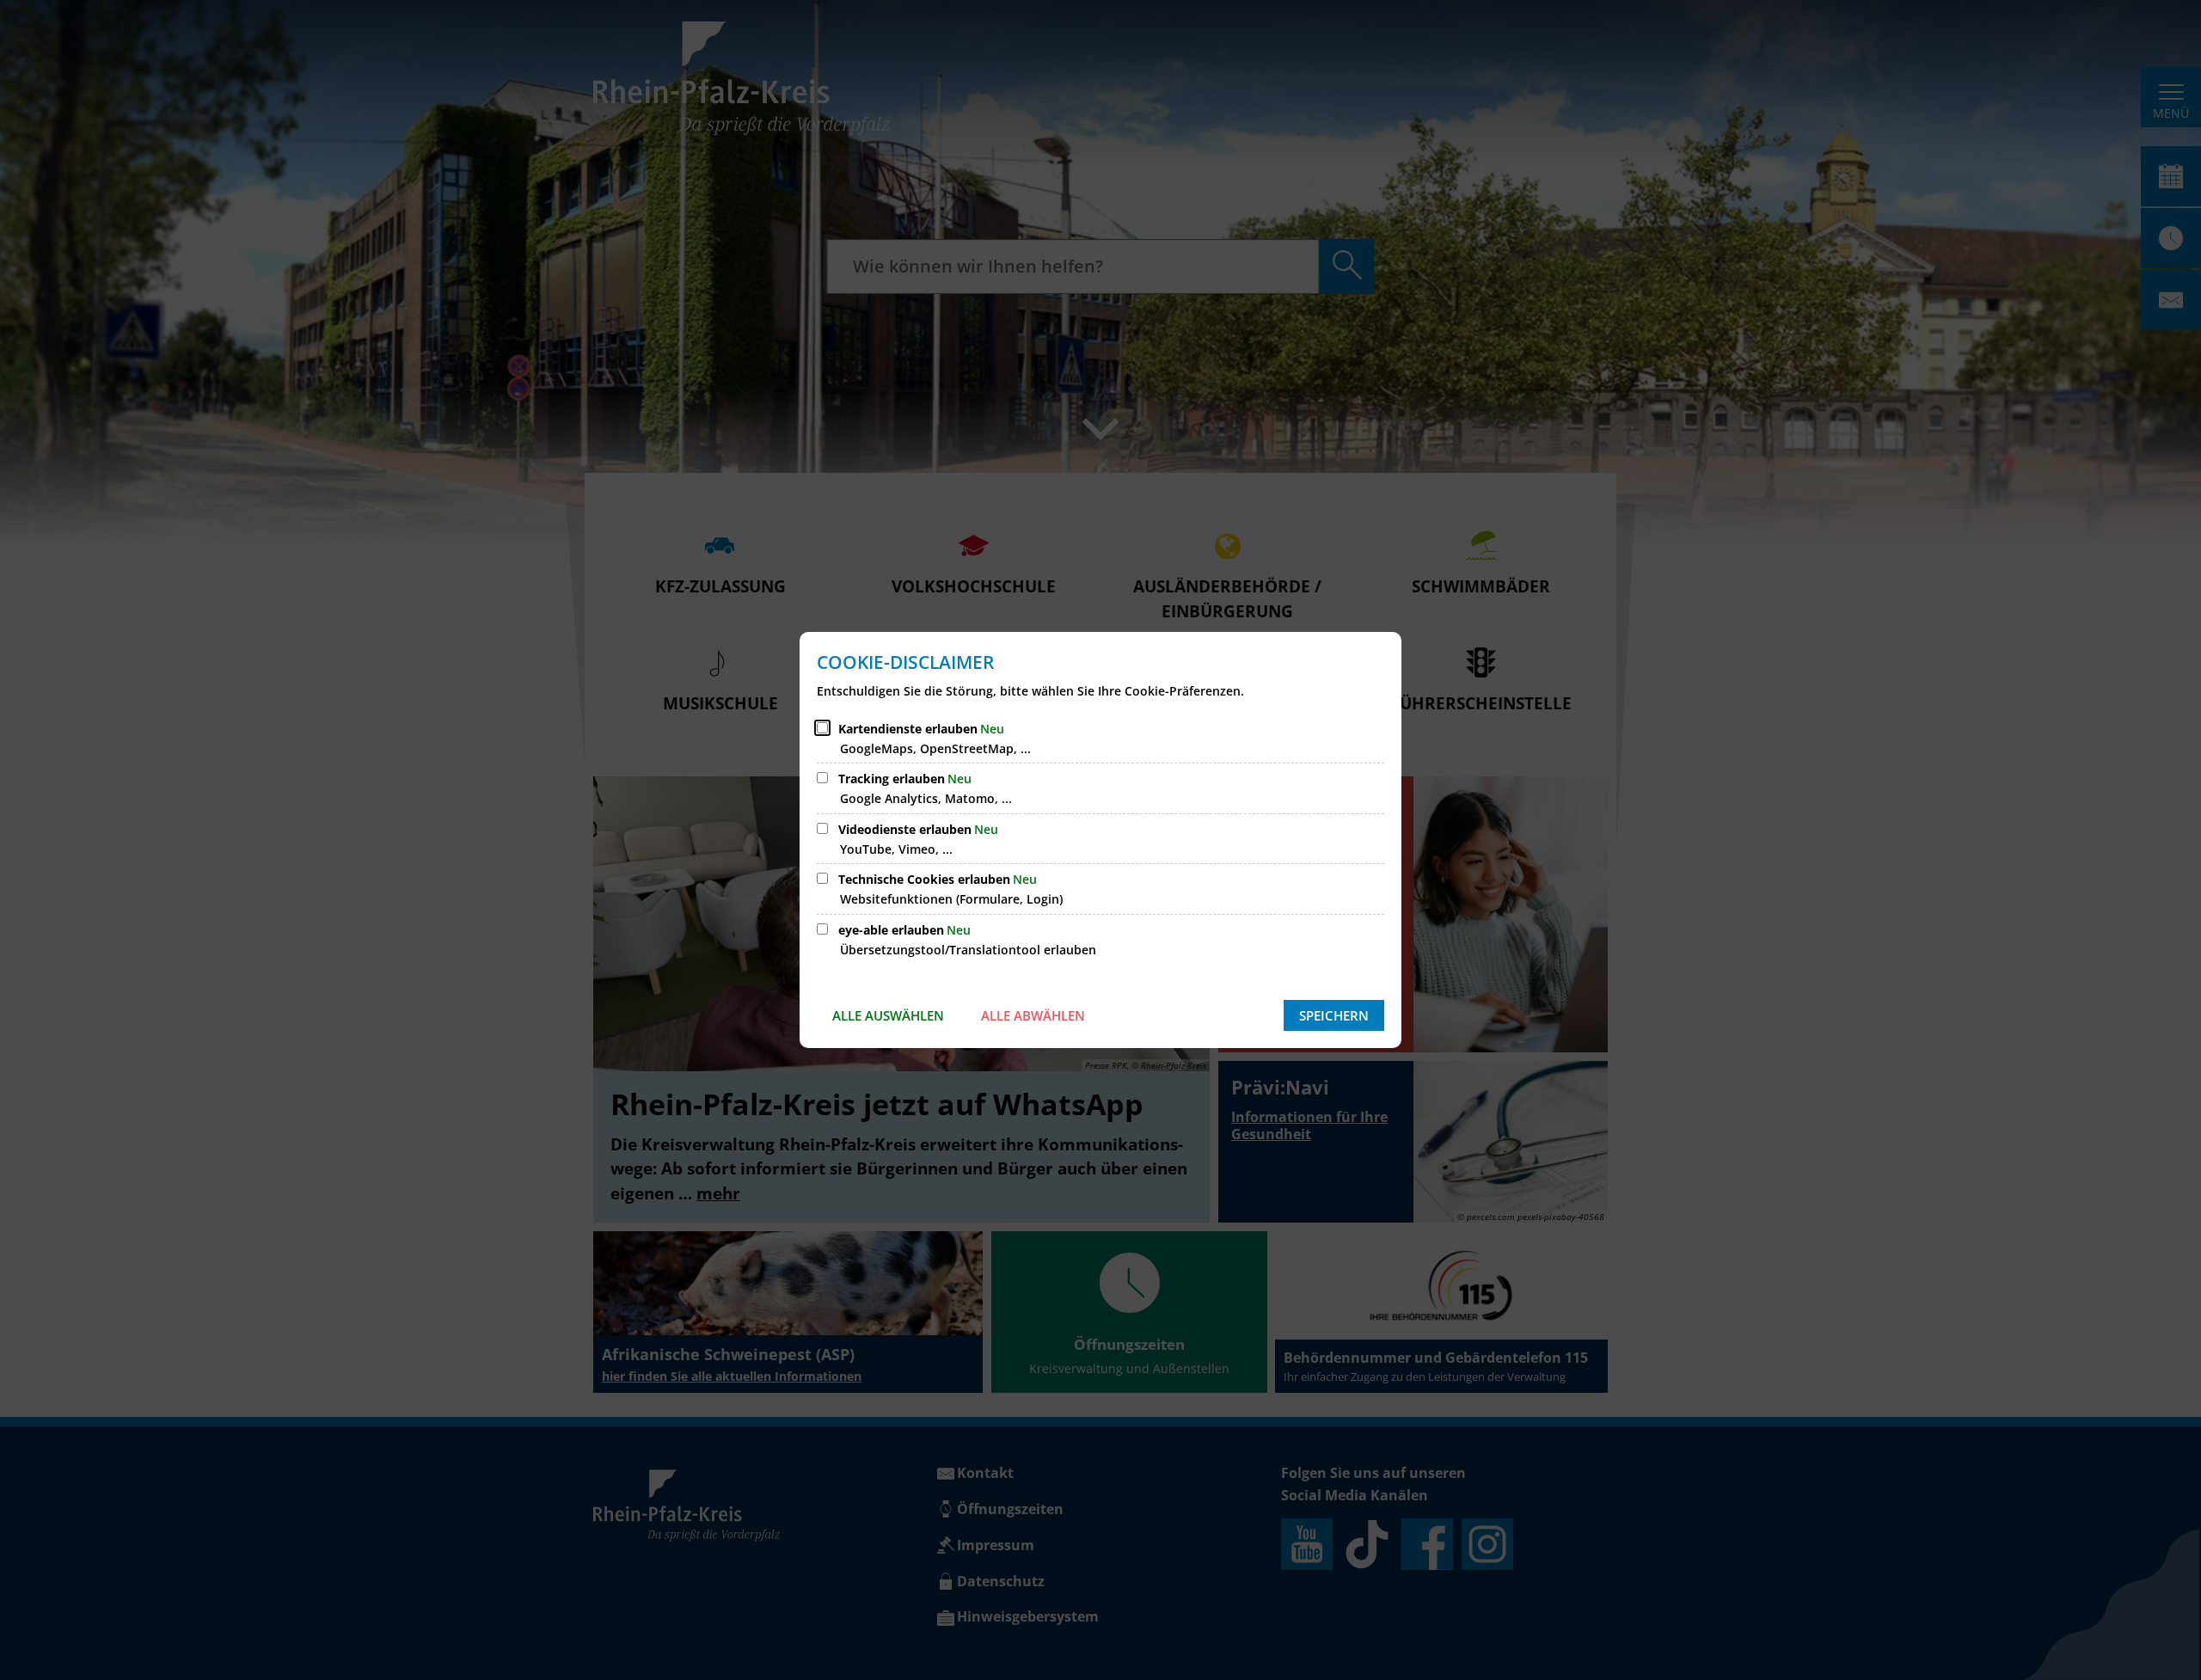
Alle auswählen (888, 1015)
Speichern (1334, 1015)
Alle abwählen (1033, 1015)
